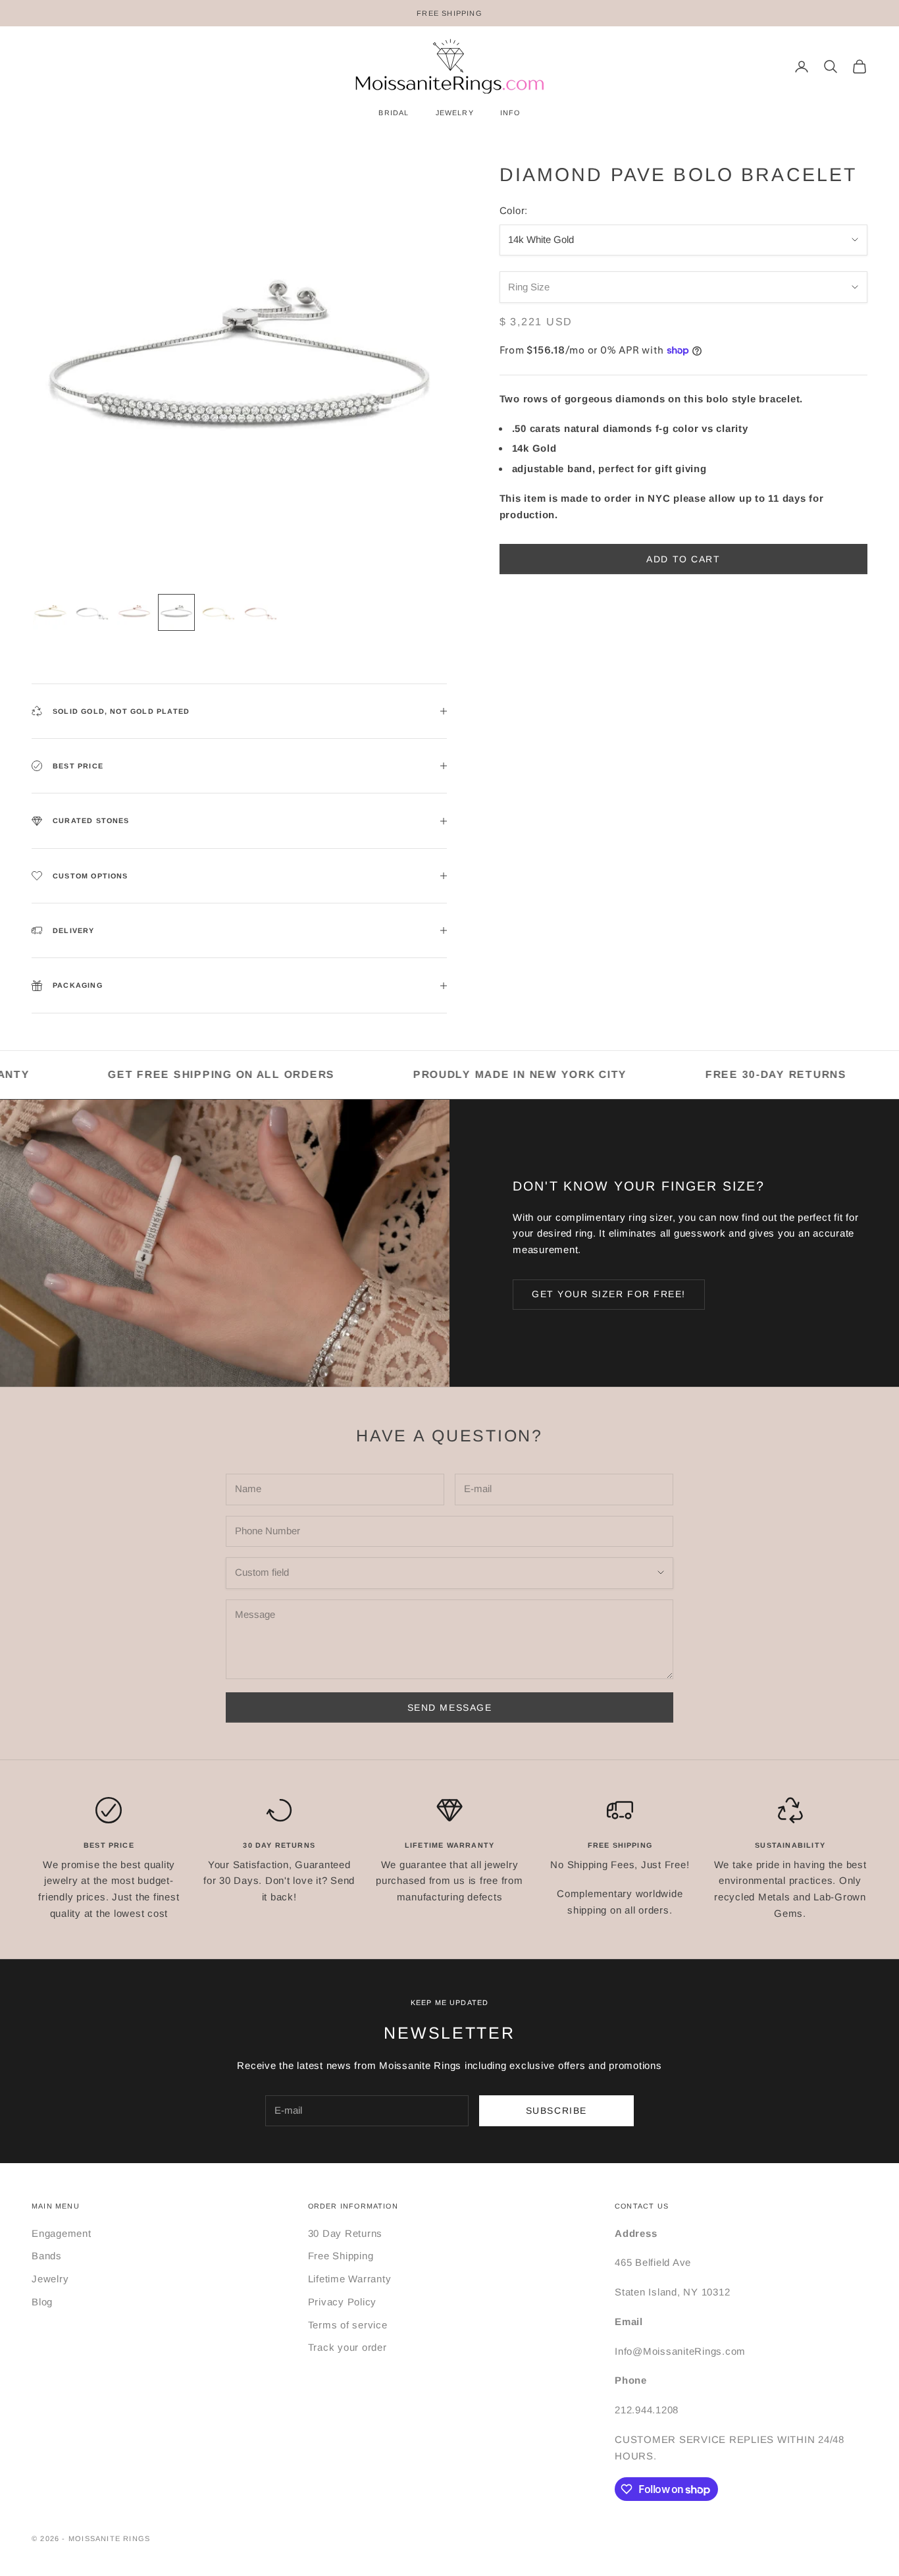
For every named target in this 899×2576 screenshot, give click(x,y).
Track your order (347, 2347)
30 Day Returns (346, 2233)
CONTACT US (642, 2206)
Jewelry (50, 2279)
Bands (47, 2256)
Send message (449, 1707)
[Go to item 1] (50, 612)
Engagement (62, 2233)
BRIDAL (394, 113)
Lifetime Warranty (350, 2279)
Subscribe (556, 2110)
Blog (42, 2302)
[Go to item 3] (134, 612)
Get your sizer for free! (609, 1294)
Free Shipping (341, 2256)
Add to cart (683, 559)
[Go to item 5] (218, 612)
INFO (510, 113)
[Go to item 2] (92, 612)
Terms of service (348, 2325)
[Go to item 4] (176, 612)
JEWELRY (455, 113)
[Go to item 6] (261, 612)
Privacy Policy (343, 2302)
